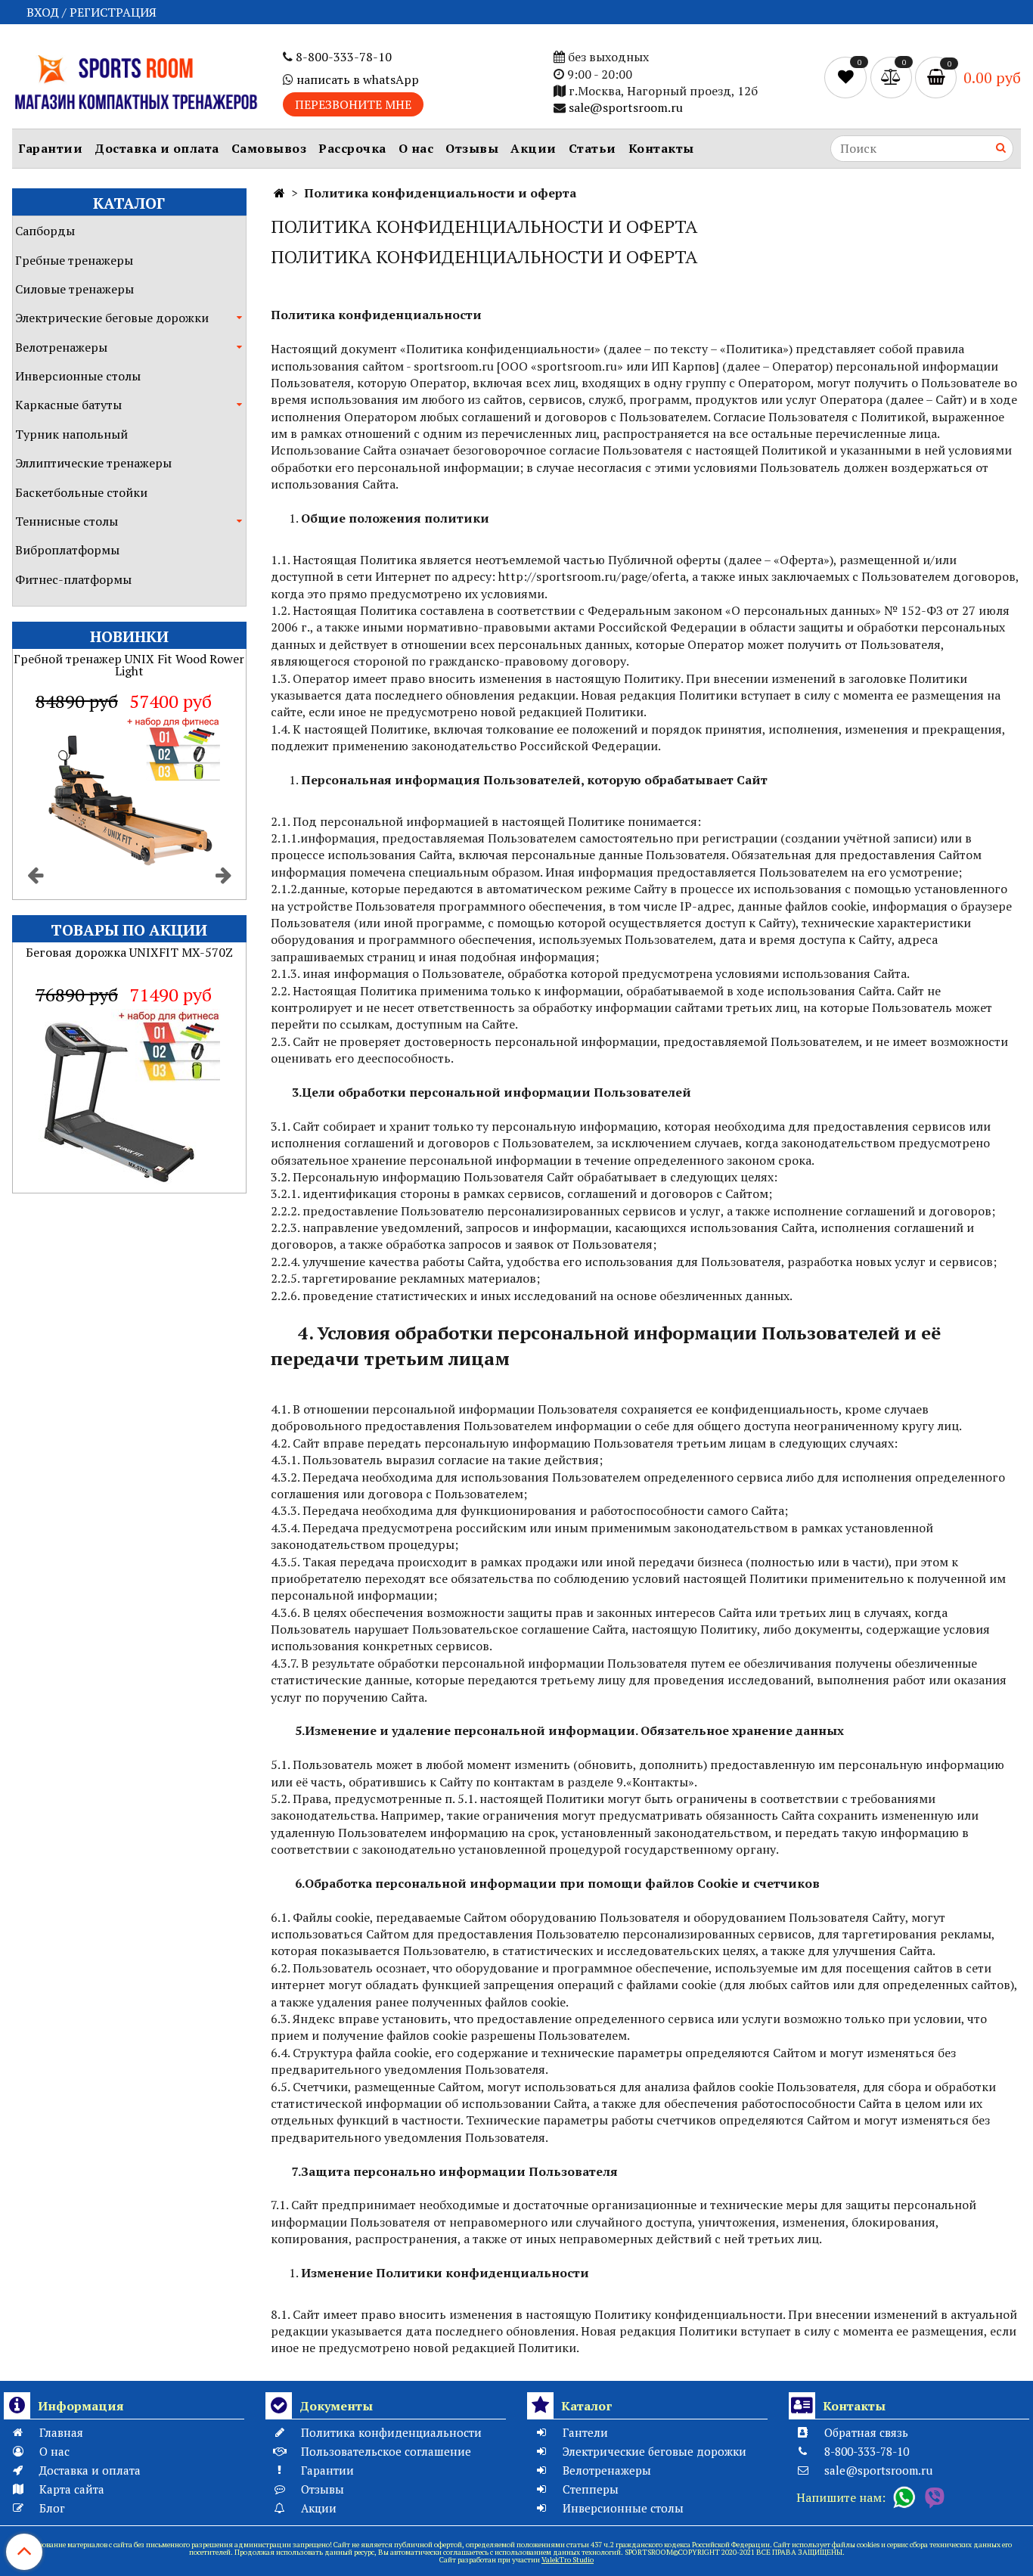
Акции (534, 148)
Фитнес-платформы (73, 579)
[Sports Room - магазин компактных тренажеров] (135, 80)
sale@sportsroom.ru (626, 107)
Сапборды (45, 231)
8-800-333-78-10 (342, 57)
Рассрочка (352, 148)
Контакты (661, 148)
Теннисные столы (67, 521)
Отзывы (472, 148)
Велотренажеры (61, 347)
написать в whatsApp (356, 79)
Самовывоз (269, 148)
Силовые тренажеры (74, 289)
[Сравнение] (893, 76)
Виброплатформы (67, 550)
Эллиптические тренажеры (93, 463)
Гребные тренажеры (74, 260)
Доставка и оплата (157, 148)
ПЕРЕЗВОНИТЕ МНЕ (353, 104)
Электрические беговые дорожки (112, 318)
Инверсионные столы (78, 376)
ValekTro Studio (568, 2560)
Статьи (593, 148)
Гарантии (50, 148)
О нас (416, 148)
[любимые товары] (847, 76)
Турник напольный (71, 434)
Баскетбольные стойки (81, 492)
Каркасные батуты (68, 405)
